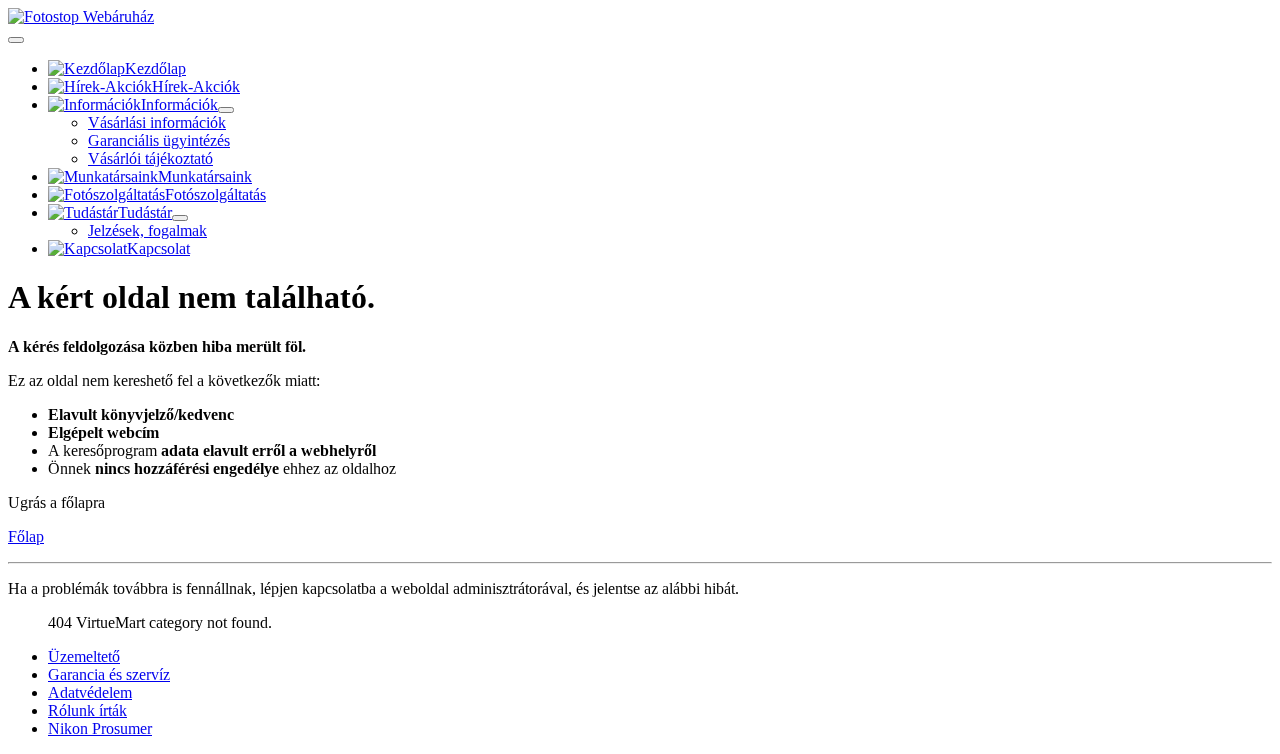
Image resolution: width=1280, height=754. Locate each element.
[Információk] (226, 110)
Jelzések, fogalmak (147, 230)
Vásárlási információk (157, 122)
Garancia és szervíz (109, 674)
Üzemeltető (84, 656)
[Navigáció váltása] (16, 40)
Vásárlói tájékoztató (150, 158)
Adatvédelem (90, 692)
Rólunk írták (87, 710)
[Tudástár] (180, 218)
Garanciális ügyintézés (159, 140)
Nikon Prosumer (100, 728)
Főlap (26, 536)
